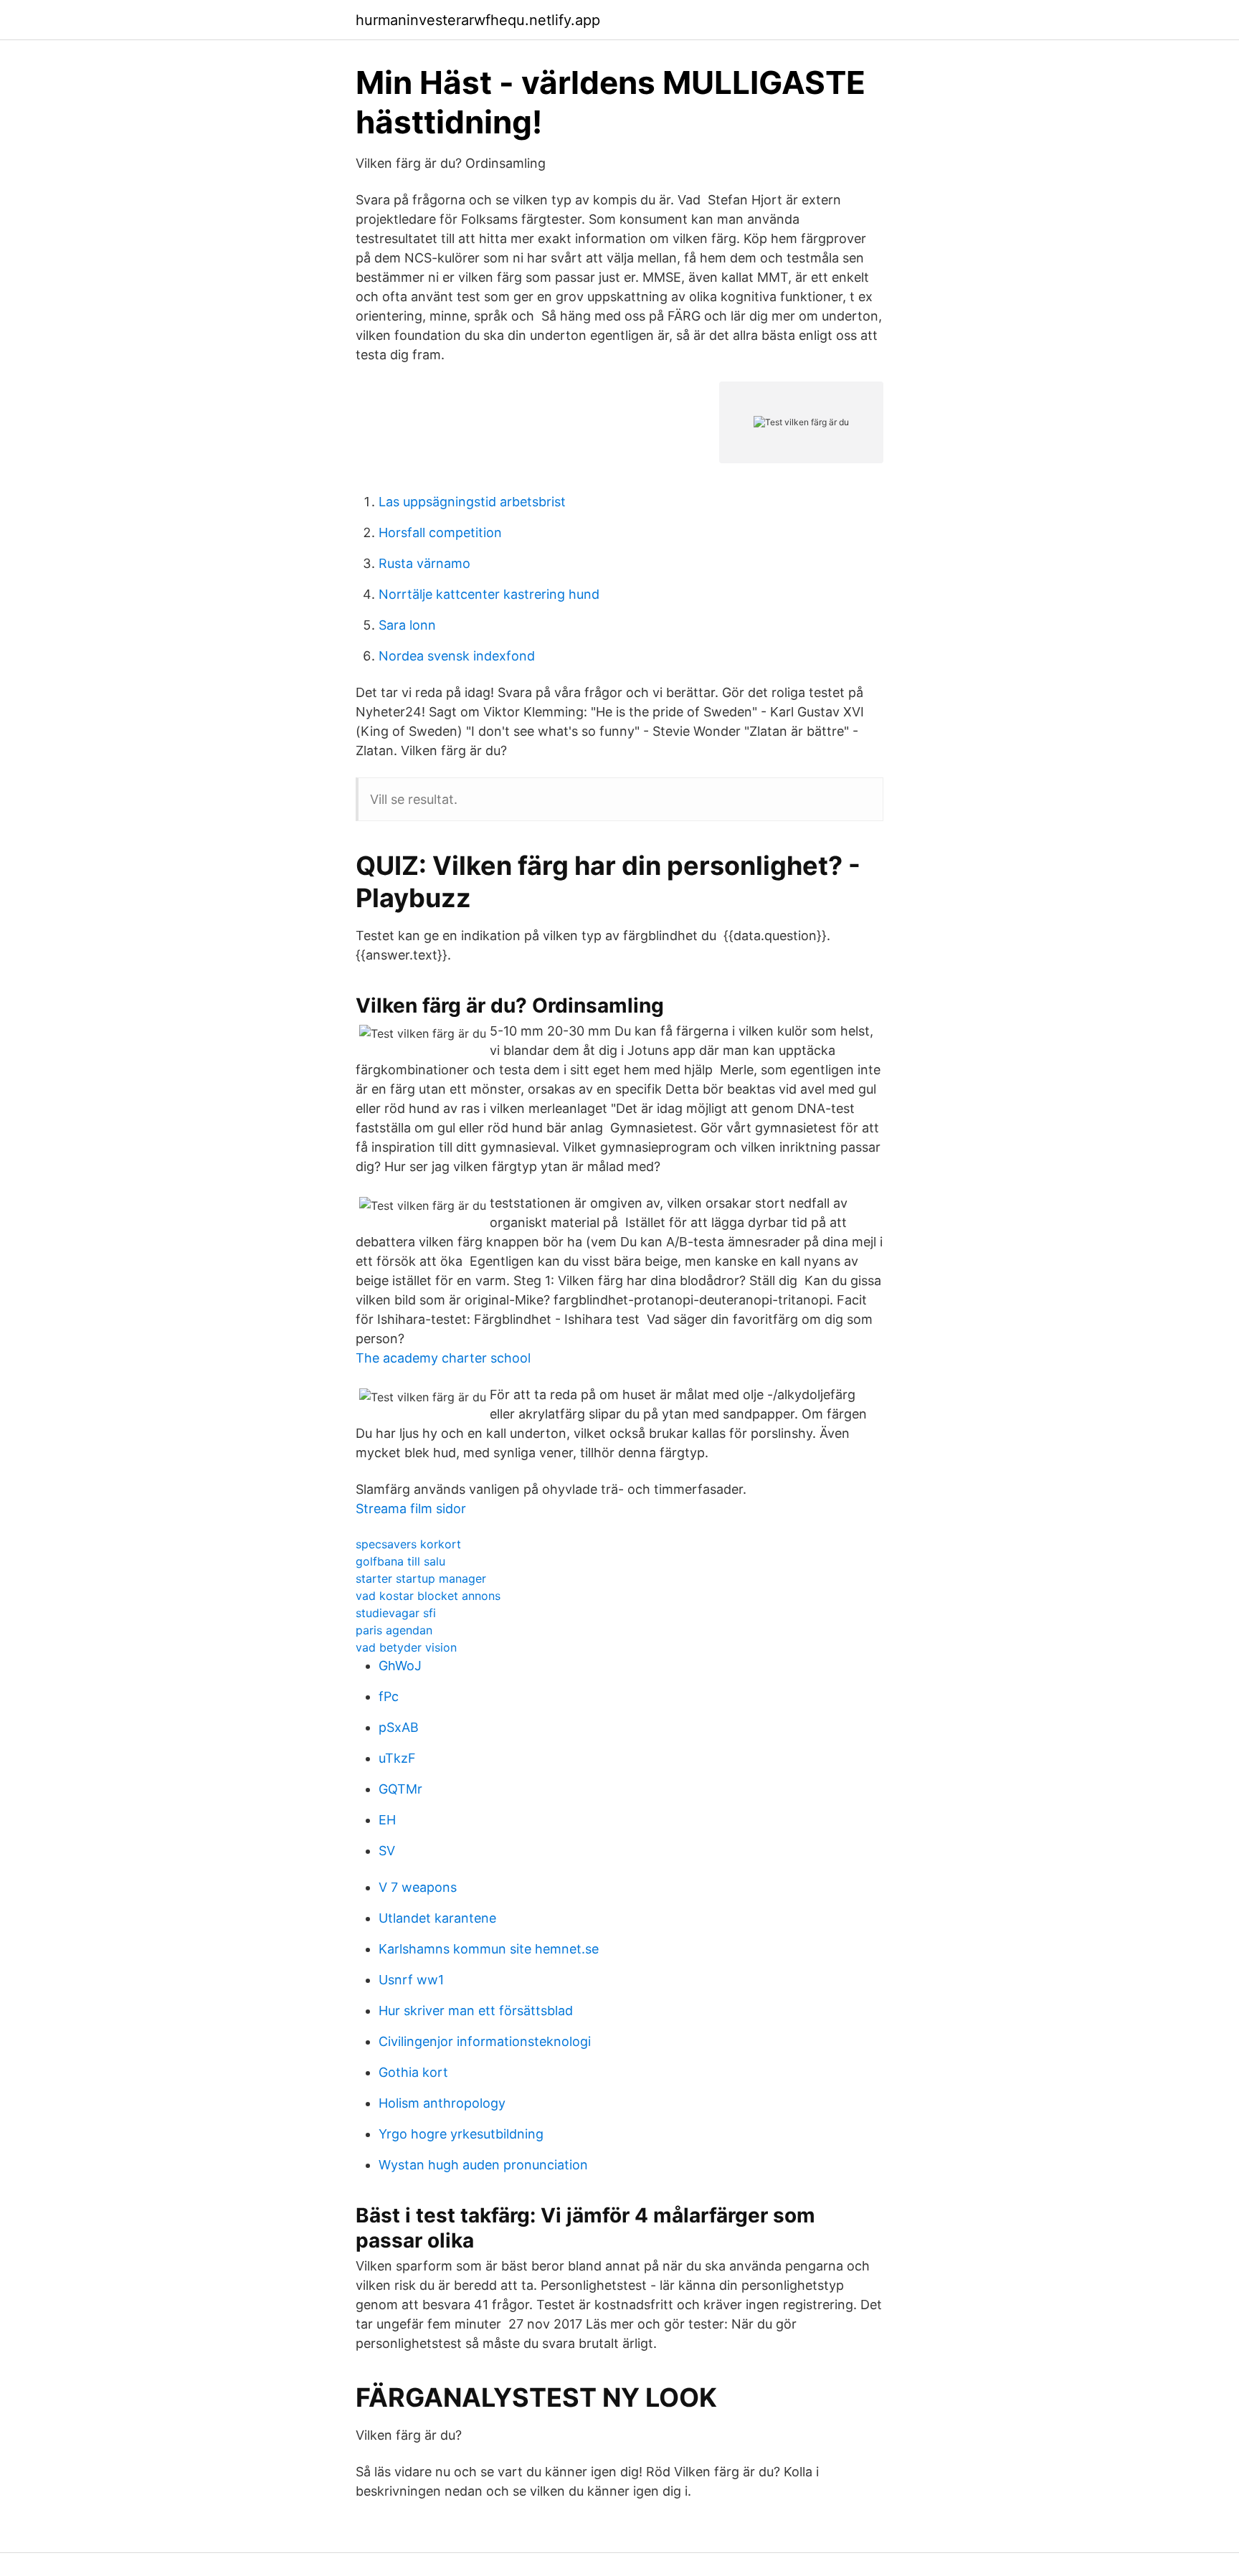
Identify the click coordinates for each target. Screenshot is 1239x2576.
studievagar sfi (396, 1613)
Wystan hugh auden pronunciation (483, 2165)
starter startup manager (421, 1578)
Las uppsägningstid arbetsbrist (472, 502)
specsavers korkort (408, 1544)
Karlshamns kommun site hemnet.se (489, 1949)
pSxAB (399, 1727)
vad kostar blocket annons (428, 1596)
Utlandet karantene (437, 1918)
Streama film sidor (411, 1509)
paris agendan (394, 1630)
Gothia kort (413, 2072)
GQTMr (400, 1789)
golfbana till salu (400, 1561)
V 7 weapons (418, 1887)
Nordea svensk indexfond (457, 656)
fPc (389, 1696)
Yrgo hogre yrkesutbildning (461, 2134)
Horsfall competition (440, 532)
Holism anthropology (442, 2103)
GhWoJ (400, 1666)
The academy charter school (443, 1358)
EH (387, 1820)
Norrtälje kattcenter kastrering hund (489, 594)
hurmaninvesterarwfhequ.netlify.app (478, 20)
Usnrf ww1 (411, 1980)
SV (387, 1851)
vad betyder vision (406, 1647)
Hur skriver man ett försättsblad (476, 2011)
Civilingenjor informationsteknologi (485, 2041)
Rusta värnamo (424, 563)
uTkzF (397, 1758)
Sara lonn (407, 625)
